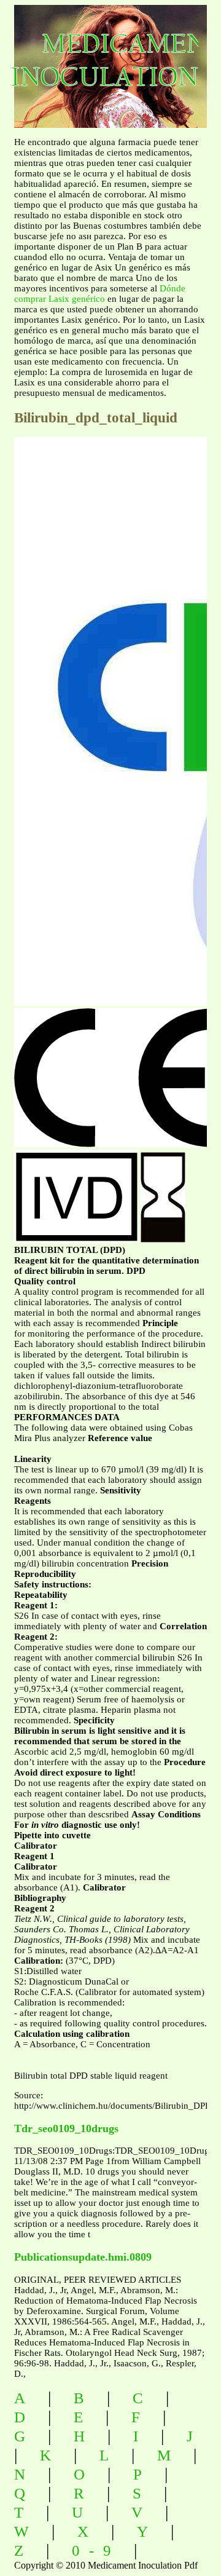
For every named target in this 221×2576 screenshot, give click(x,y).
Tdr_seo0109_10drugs (66, 2128)
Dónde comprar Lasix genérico (100, 294)
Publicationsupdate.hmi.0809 (83, 2257)
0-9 (96, 2550)
